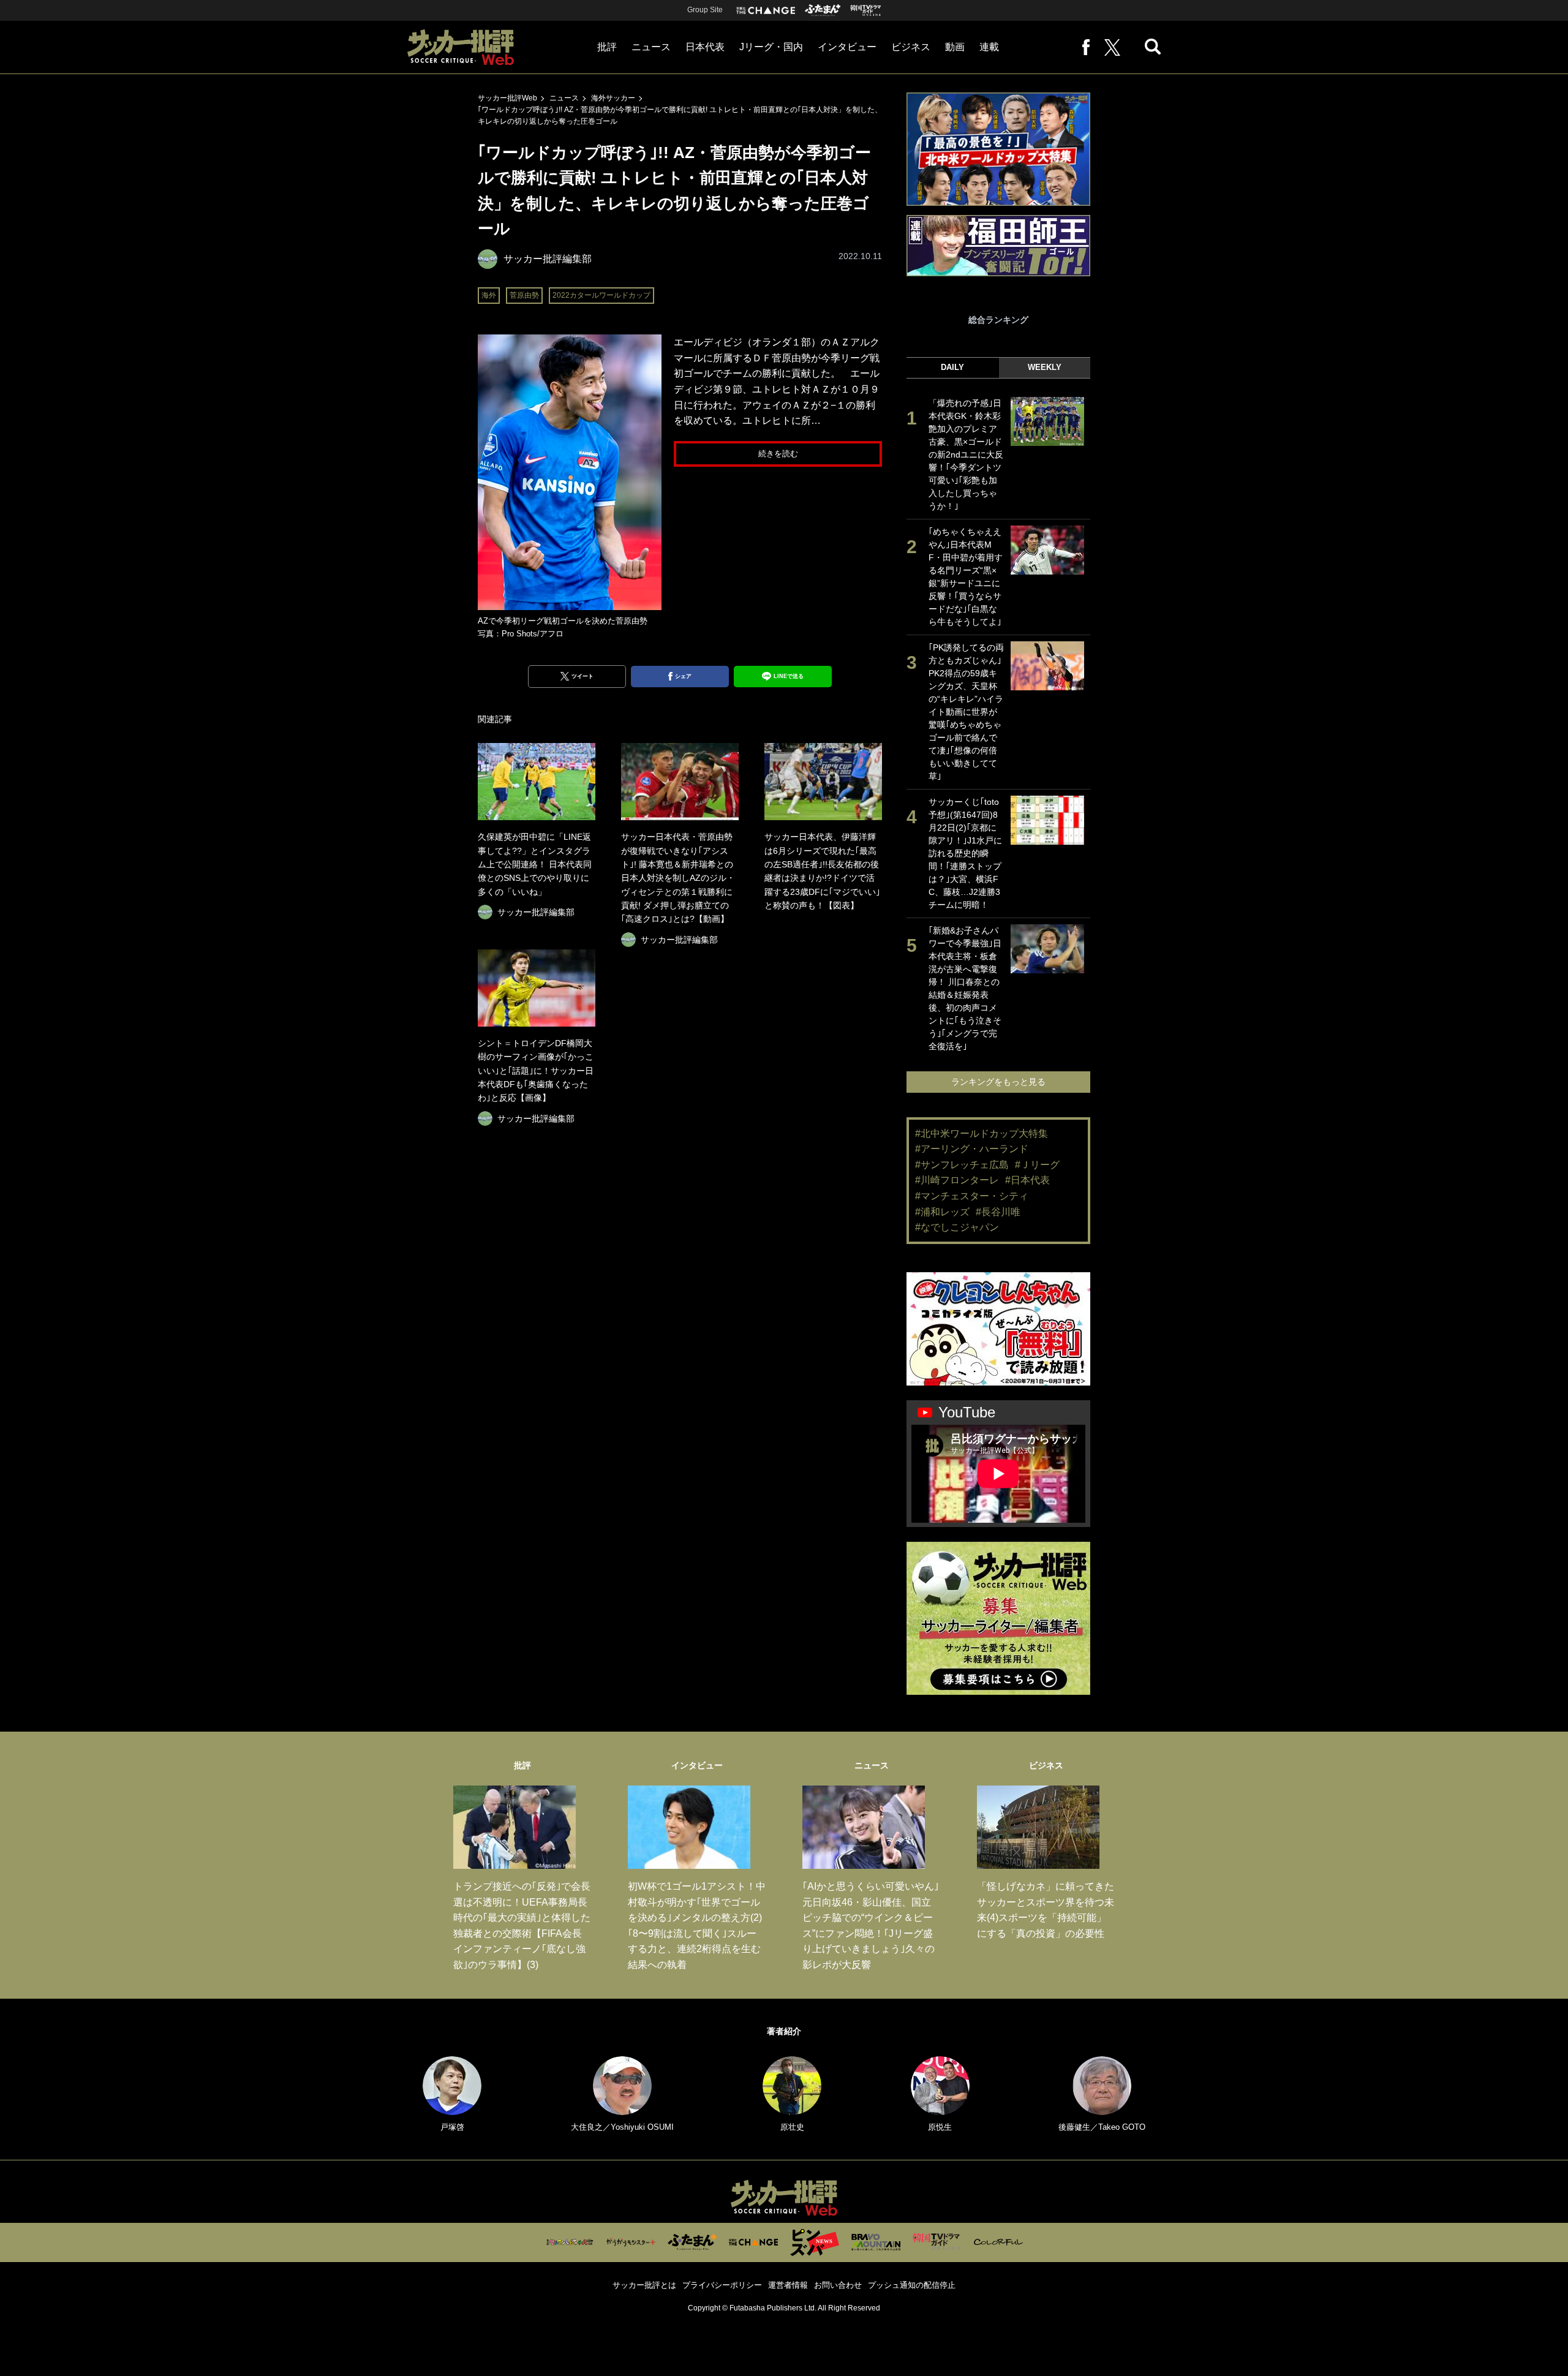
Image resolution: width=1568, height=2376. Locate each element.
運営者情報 (788, 2285)
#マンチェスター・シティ (972, 1196)
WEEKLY (1045, 367)
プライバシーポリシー (722, 2285)
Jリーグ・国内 (771, 47)
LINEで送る (789, 676)
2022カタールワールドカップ (601, 295)
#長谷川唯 (998, 1212)
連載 (989, 47)
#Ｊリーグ (1037, 1165)
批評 (607, 47)
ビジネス (911, 47)
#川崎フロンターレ (957, 1180)
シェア (683, 676)
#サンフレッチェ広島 (962, 1165)
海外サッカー (613, 98)
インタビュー (847, 47)
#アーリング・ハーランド (972, 1149)
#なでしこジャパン (957, 1227)
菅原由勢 (524, 295)
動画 (955, 47)
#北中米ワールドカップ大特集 (982, 1133)
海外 (489, 295)
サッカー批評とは (644, 2285)
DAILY (952, 367)
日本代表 (705, 47)
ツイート (582, 676)
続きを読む (778, 454)
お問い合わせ (838, 2285)
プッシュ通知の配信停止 (912, 2285)
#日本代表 (1027, 1180)
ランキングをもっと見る (998, 1082)
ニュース (651, 47)
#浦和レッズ (942, 1212)
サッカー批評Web (507, 98)
